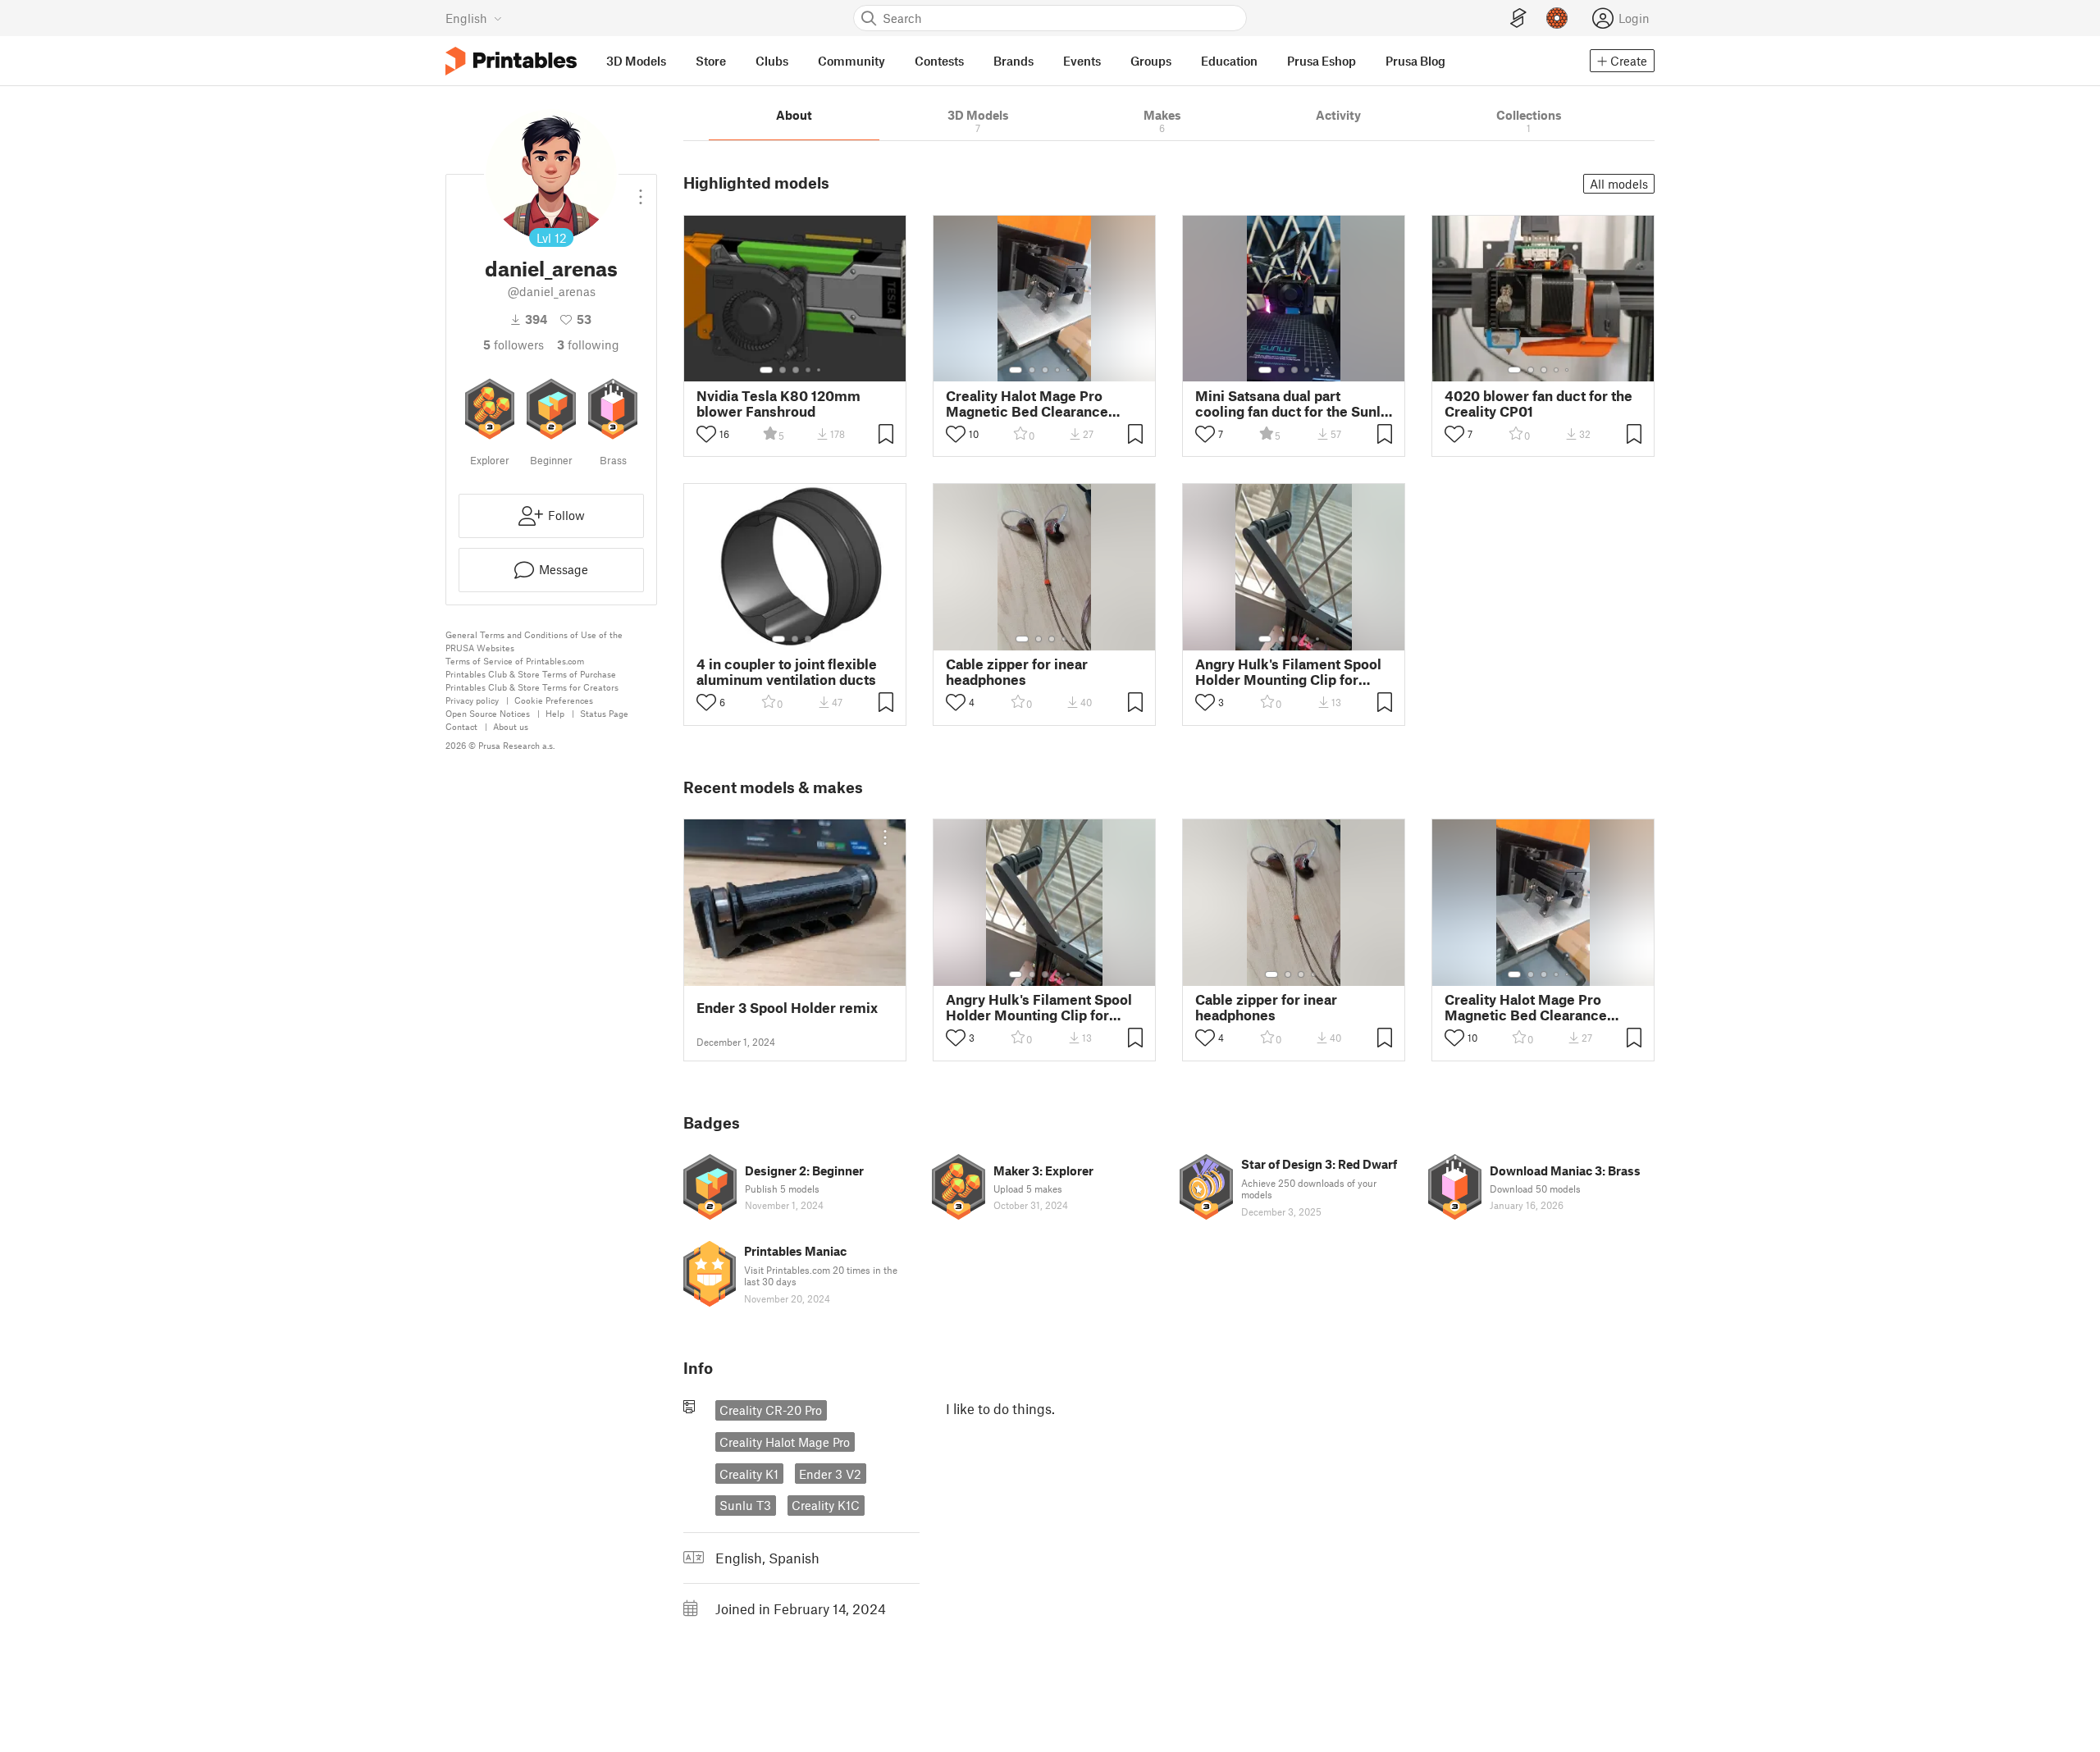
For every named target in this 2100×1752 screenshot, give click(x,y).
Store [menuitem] (711, 61)
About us (511, 726)
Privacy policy (472, 700)
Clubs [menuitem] (772, 61)
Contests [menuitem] (939, 61)
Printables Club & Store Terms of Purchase (531, 674)
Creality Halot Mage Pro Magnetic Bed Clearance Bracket (1027, 404)
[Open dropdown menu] (641, 190)
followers (514, 344)
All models (1619, 184)
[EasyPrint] (1518, 18)
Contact (461, 726)
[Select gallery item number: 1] (766, 370)
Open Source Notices (488, 713)
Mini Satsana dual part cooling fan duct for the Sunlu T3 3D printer (1292, 404)
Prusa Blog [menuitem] (1415, 61)
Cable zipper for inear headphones (1017, 672)
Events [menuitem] (1082, 61)
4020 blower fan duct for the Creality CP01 (1538, 404)
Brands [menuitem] (1013, 61)
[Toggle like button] (706, 434)
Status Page (604, 713)
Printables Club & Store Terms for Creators (532, 687)
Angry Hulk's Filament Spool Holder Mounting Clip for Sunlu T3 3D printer (1288, 672)
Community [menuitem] (851, 61)
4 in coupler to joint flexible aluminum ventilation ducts (787, 672)
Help (555, 713)
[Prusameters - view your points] (1557, 18)
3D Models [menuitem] (636, 61)
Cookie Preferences (554, 700)
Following (588, 344)
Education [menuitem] (1229, 61)
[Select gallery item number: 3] (796, 370)
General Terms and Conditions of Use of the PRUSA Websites (534, 641)
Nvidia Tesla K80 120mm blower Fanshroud (778, 404)
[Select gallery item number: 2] (783, 370)
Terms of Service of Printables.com (515, 661)
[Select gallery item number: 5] (820, 370)
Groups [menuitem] (1151, 61)
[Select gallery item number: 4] (809, 370)
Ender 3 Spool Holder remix (787, 1008)
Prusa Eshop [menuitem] (1322, 61)
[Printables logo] (511, 61)
